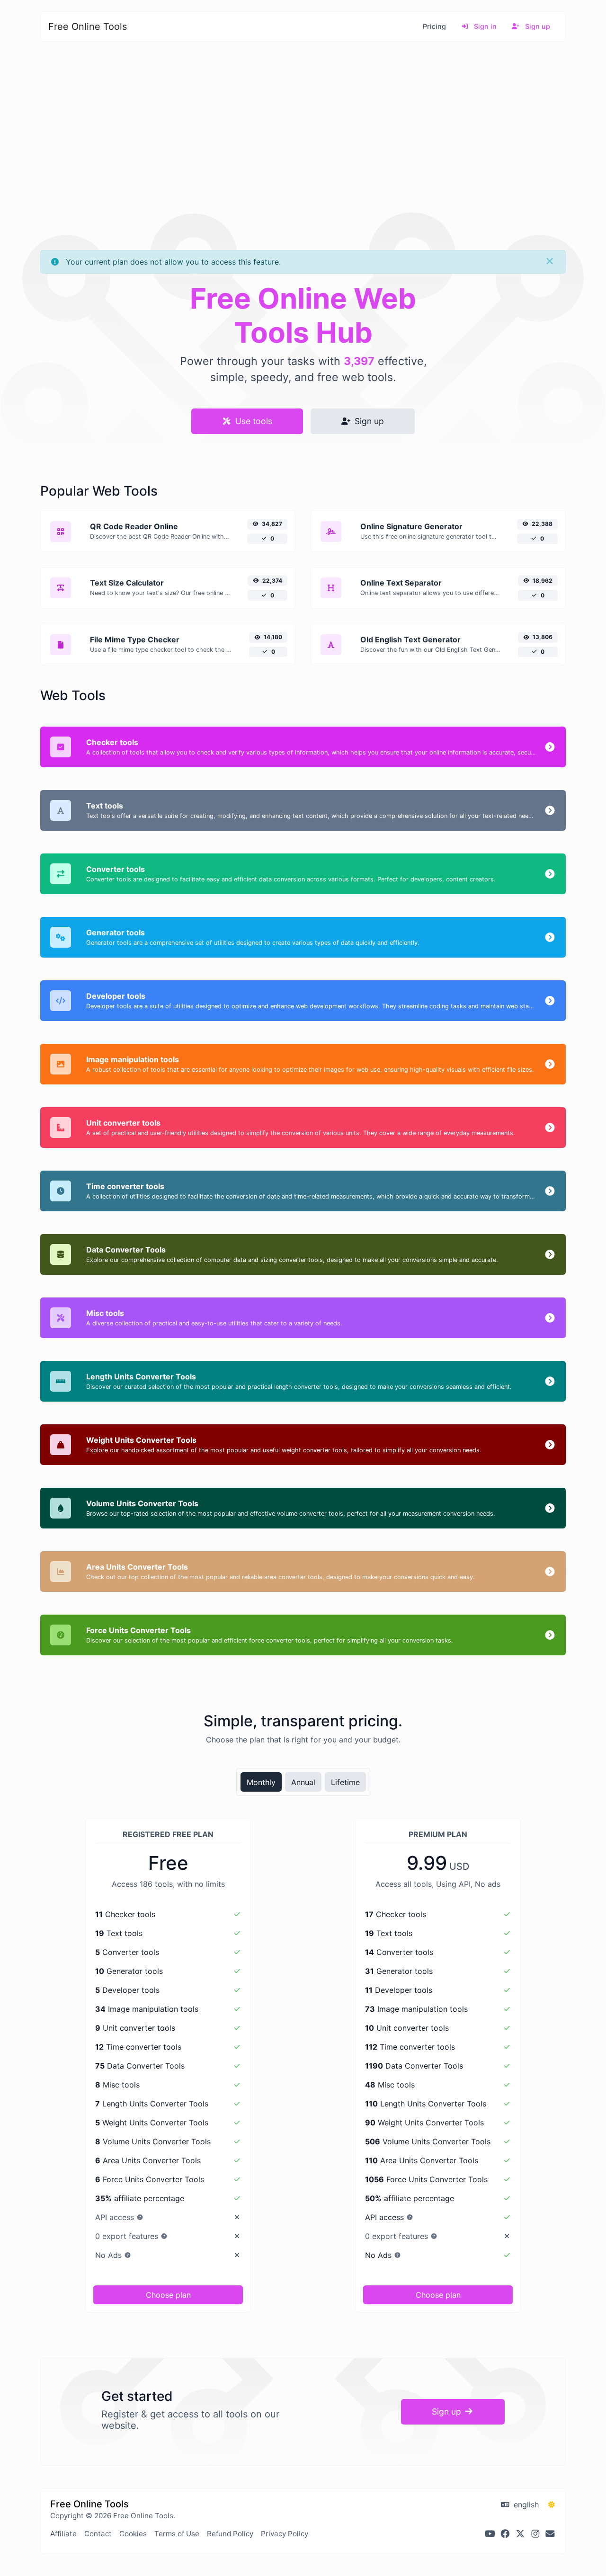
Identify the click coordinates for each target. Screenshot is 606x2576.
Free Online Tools (88, 27)
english (525, 2505)
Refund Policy (230, 2534)
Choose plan (168, 2295)
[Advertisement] (303, 115)
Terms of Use (177, 2534)
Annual (303, 1782)
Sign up (537, 26)
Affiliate (63, 2534)
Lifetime (345, 1782)
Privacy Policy (285, 2534)
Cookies (133, 2534)
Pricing (434, 26)
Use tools (253, 421)
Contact (98, 2534)
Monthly (261, 1782)
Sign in (484, 26)
